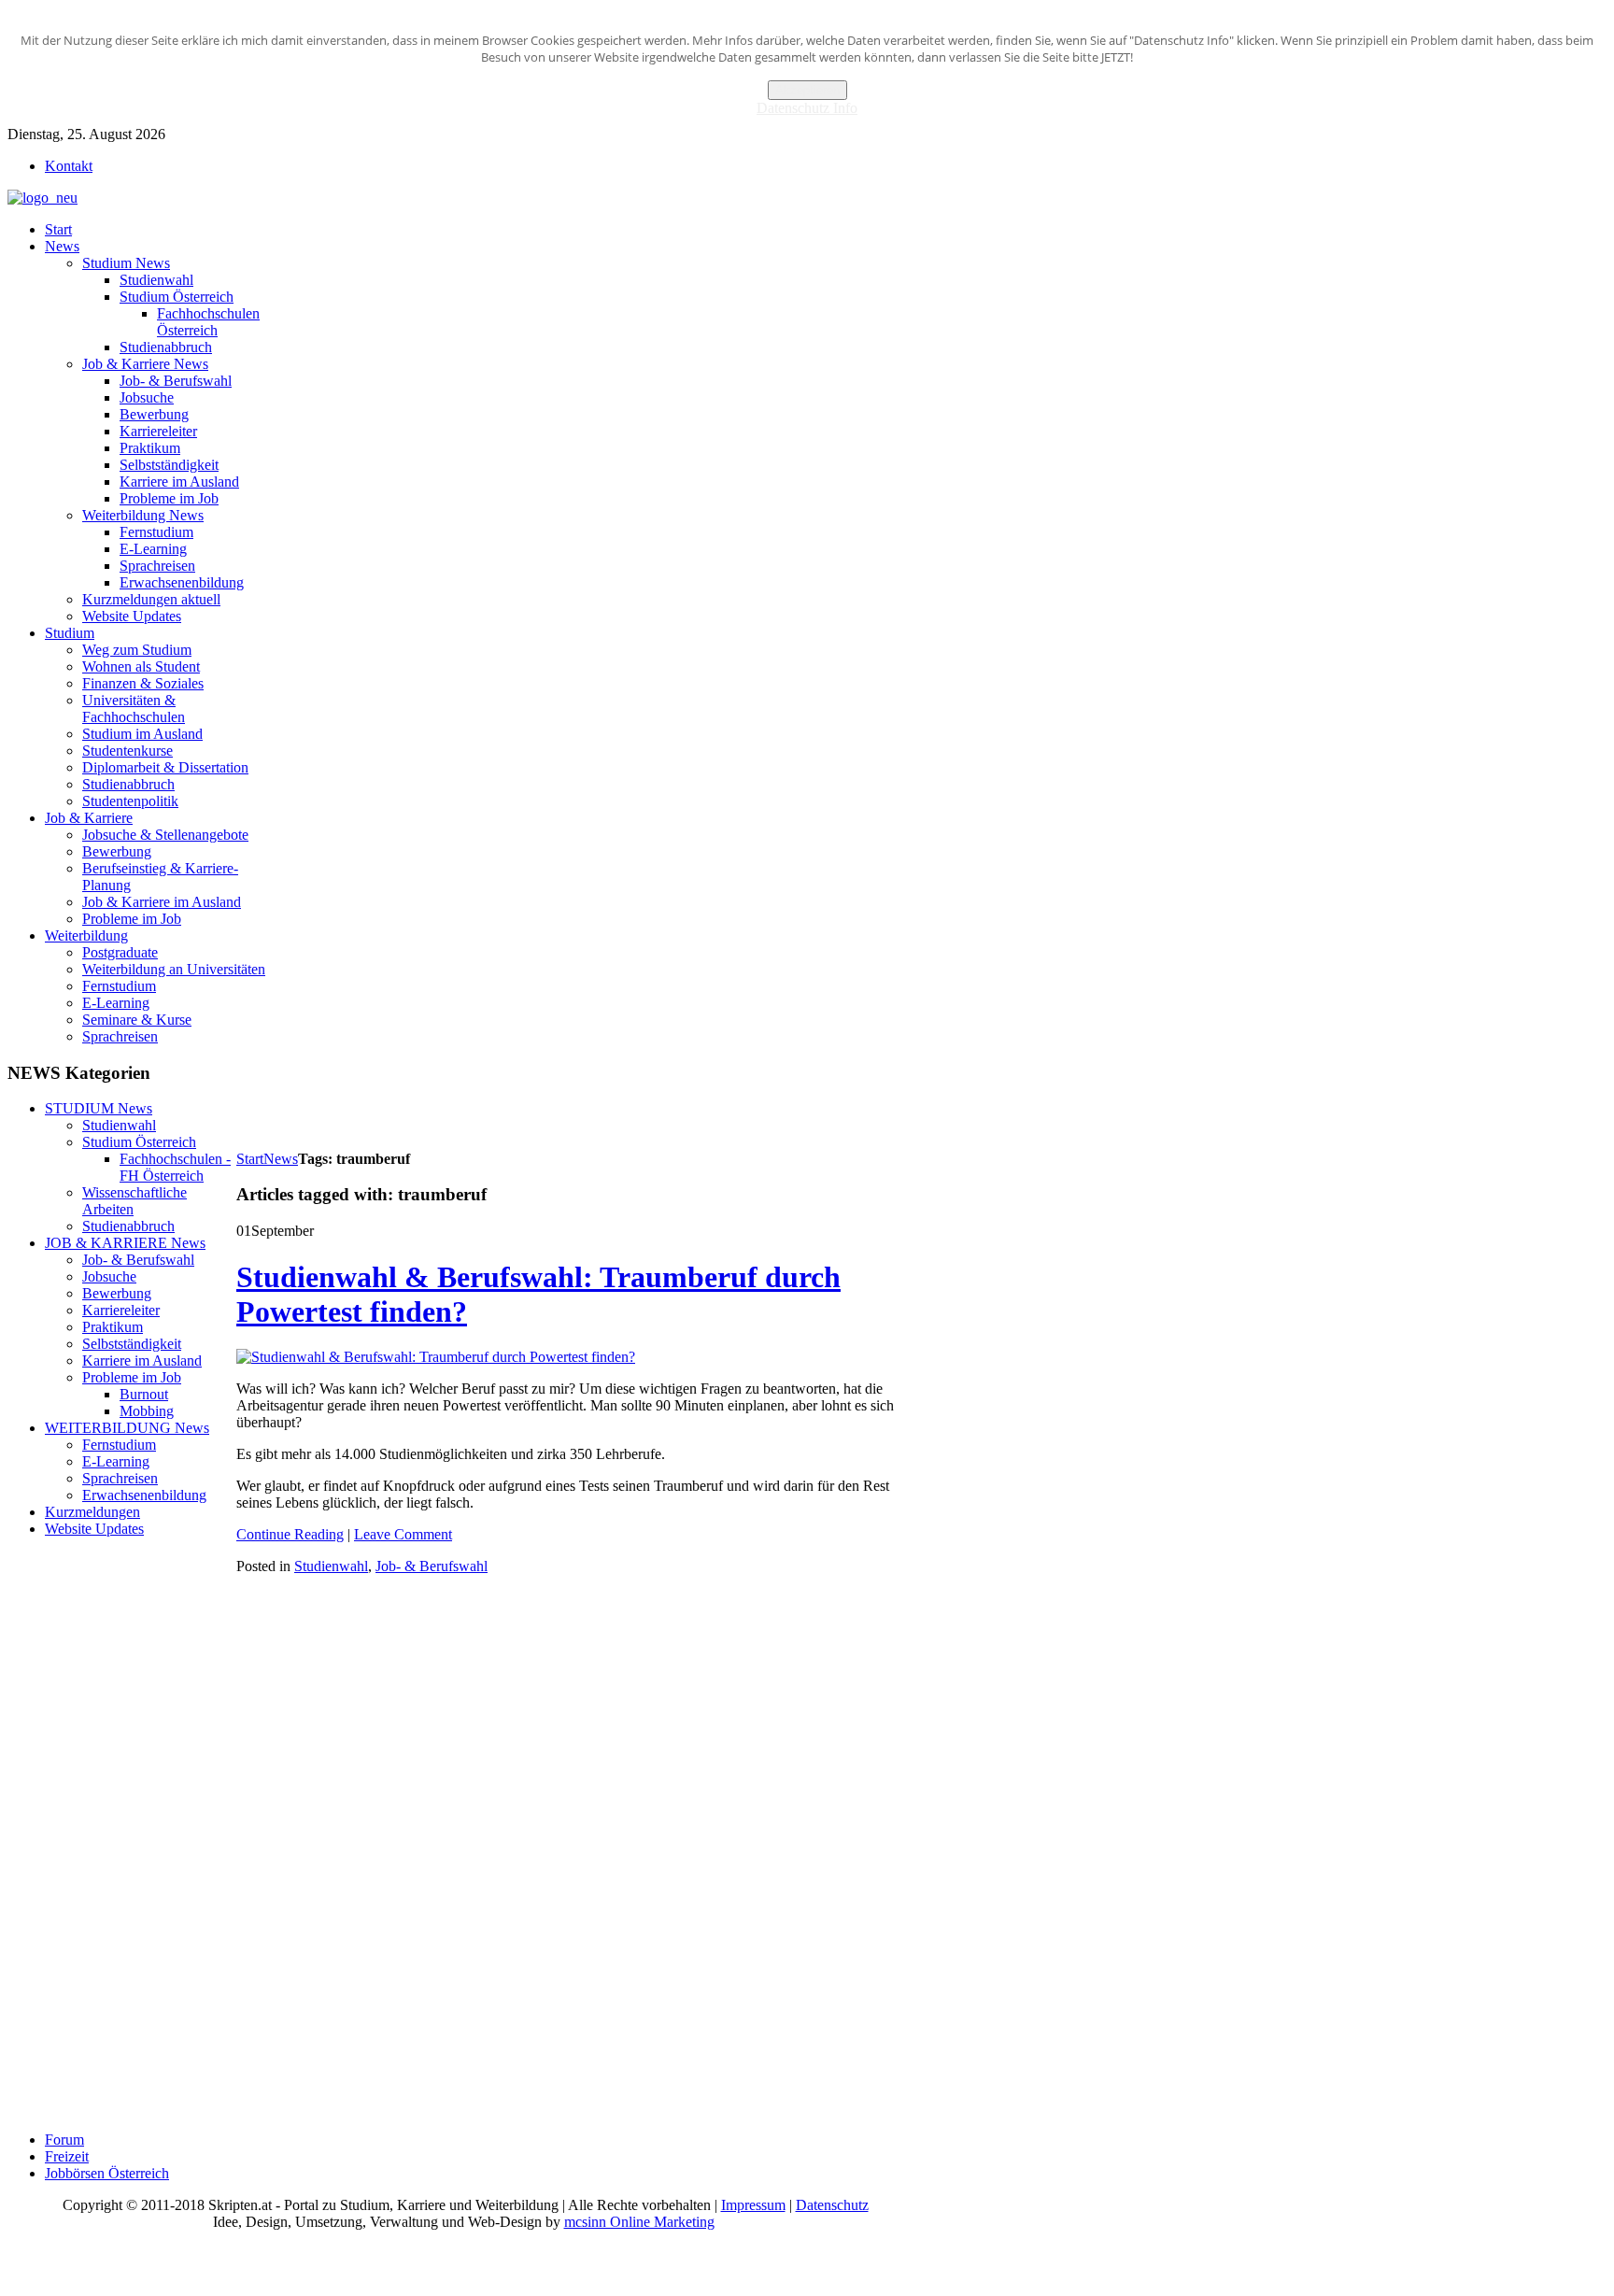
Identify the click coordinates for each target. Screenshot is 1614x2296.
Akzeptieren (807, 90)
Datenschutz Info (807, 108)
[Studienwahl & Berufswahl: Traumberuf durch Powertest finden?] (436, 1357)
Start (250, 1159)
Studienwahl (331, 1566)
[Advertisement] (576, 1105)
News (281, 1159)
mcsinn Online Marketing (639, 2222)
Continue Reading (290, 1534)
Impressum (753, 2205)
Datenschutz (832, 2205)
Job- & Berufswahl (432, 1566)
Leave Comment (403, 1534)
